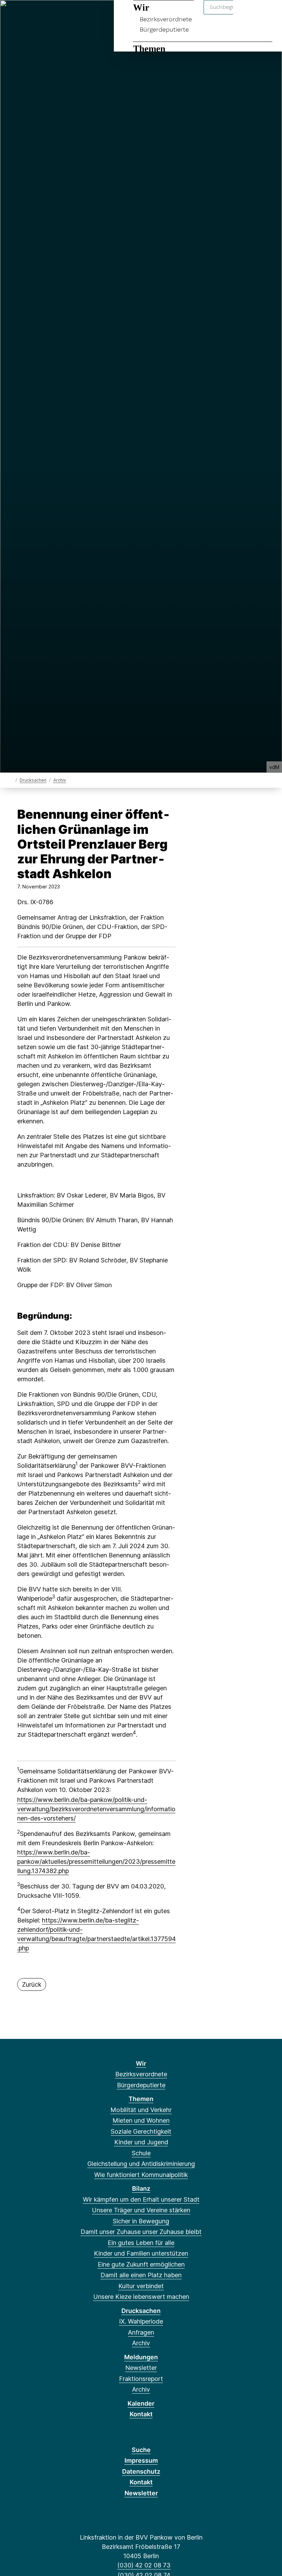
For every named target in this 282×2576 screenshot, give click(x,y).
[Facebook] (13, 14)
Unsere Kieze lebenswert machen (141, 2297)
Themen (149, 49)
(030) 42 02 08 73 (144, 2565)
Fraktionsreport (141, 2379)
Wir (141, 2063)
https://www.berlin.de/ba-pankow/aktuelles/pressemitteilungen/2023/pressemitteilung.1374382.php (96, 1862)
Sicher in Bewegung (141, 2221)
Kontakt (141, 2414)
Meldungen (141, 2357)
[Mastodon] (25, 14)
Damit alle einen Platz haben (141, 2275)
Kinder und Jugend (141, 2142)
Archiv (60, 780)
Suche (141, 2450)
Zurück (32, 1984)
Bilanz (141, 2188)
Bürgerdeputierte (164, 29)
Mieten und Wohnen (141, 2120)
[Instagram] (59, 14)
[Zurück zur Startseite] (11, 780)
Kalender (141, 2403)
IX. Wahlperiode (141, 2321)
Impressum (141, 2460)
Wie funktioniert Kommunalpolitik (141, 2175)
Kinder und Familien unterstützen (141, 2253)
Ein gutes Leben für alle (141, 2243)
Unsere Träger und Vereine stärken (141, 2210)
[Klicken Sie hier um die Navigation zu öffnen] (268, 14)
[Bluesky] (47, 14)
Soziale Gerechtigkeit (141, 2131)
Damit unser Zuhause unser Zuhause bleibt (141, 2232)
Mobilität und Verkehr (141, 2110)
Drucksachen (33, 780)
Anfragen (141, 2332)
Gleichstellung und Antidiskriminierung (141, 2164)
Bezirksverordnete (141, 2074)
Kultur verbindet (141, 2286)
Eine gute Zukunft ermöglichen (141, 2264)
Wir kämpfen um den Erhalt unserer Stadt (141, 2199)
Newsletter (141, 2368)
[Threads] (36, 14)
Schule (141, 2153)
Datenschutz (141, 2471)
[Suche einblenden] (247, 14)
